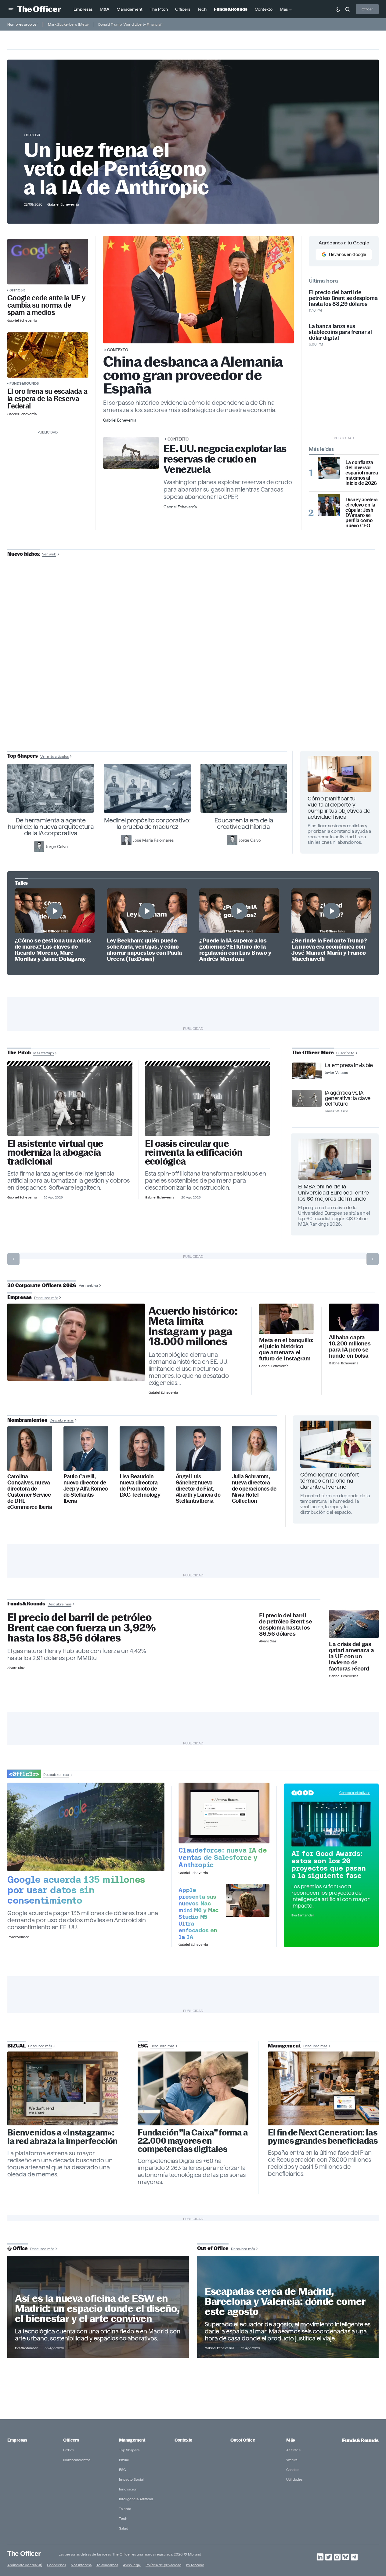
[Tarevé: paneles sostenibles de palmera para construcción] (207, 1101)
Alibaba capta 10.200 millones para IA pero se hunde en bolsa (350, 1347)
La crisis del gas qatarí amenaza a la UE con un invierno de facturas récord (352, 1656)
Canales (293, 2470)
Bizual (124, 2460)
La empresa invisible (349, 1065)
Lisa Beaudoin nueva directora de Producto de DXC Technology (140, 1486)
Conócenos (56, 2565)
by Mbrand (195, 2565)
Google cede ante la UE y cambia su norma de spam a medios (46, 305)
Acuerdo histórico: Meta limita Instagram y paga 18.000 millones (193, 1326)
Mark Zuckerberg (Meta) (68, 24)
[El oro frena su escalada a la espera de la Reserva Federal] (48, 355)
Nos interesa (81, 2565)
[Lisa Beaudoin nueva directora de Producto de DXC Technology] (142, 1449)
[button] (11, 9)
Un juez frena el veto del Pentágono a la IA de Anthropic (116, 169)
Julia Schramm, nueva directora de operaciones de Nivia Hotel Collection (254, 1489)
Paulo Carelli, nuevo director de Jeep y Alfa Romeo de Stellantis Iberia (86, 1489)
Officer (367, 9)
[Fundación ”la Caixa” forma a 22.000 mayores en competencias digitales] (193, 2088)
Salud (124, 2528)
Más (290, 2440)
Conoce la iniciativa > (355, 1793)
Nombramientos (77, 2460)
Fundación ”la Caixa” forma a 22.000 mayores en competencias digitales (193, 2141)
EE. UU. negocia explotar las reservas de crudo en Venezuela (225, 459)
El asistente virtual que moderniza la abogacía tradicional (55, 1153)
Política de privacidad (163, 2565)
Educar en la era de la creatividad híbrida (244, 823)
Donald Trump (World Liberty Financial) (130, 24)
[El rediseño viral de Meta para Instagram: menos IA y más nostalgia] (63, 2088)
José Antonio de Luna (194, 677)
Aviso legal (132, 2565)
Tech (123, 2518)
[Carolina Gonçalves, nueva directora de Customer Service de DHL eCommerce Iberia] (30, 1449)
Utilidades (294, 2479)
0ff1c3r (33, 135)
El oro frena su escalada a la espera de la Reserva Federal (47, 399)
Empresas (17, 2440)
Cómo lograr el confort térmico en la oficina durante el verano (330, 1481)
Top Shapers (129, 2450)
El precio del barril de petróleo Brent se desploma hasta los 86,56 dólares (285, 1625)
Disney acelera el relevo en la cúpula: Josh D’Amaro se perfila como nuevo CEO (362, 513)
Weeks (292, 2460)
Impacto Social (131, 2479)
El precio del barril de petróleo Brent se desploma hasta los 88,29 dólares (343, 298)
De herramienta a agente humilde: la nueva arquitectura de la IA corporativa (51, 827)
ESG (123, 2470)
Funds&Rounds (24, 383)
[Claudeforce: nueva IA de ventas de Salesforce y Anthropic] (224, 1813)
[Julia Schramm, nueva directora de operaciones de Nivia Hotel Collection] (254, 1449)
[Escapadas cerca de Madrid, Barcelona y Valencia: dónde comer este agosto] (288, 2307)
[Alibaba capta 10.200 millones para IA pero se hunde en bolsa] (354, 1318)
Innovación (128, 2489)
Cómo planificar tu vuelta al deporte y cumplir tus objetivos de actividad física (339, 808)
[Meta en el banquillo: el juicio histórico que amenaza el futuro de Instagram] (286, 1319)
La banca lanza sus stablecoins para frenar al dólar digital (340, 332)
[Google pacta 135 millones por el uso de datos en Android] (86, 1827)
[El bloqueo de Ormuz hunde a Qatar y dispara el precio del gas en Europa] (354, 1624)
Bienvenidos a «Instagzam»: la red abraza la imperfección (62, 2137)
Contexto (118, 350)
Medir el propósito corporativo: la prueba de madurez (147, 823)
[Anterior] (13, 1259)
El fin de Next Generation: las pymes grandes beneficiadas (323, 2137)
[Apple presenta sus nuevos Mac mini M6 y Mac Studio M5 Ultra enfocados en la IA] (248, 1900)
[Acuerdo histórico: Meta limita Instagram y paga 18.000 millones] (76, 1342)
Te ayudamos (107, 2565)
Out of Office (243, 2440)
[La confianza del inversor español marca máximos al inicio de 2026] (329, 468)
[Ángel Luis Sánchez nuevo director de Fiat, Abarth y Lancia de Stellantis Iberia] (198, 1449)
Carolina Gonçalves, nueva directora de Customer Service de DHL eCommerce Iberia (30, 1492)
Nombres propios (22, 24)
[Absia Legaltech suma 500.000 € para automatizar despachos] (70, 1101)
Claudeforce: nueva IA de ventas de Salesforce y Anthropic (223, 1857)
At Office (294, 2450)
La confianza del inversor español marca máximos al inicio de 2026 (362, 473)
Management (132, 2440)
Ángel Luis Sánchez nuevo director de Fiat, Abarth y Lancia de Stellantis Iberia (198, 1489)
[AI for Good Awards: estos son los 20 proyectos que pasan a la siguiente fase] (331, 1824)
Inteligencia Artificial (136, 2499)
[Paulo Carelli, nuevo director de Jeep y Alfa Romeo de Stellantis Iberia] (86, 1449)
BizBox (69, 2450)
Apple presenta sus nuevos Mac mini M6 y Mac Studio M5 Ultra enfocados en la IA (198, 1913)
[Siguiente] (373, 1259)
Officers (71, 2440)
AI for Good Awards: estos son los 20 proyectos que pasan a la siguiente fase (328, 1864)
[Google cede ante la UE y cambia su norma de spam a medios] (48, 262)
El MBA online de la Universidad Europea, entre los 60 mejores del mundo (334, 1193)
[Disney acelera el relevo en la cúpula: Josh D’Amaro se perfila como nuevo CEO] (329, 505)
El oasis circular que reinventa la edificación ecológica (194, 1153)
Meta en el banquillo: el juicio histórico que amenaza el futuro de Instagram (286, 1349)
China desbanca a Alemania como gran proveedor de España (193, 375)
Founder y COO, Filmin (195, 697)
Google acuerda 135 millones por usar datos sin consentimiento (76, 1890)
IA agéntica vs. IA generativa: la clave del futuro (348, 1098)
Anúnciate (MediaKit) (25, 2565)
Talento (125, 2509)
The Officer (24, 2553)
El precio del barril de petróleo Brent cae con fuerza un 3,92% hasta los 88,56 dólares (82, 1628)
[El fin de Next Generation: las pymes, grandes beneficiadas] (323, 2088)
